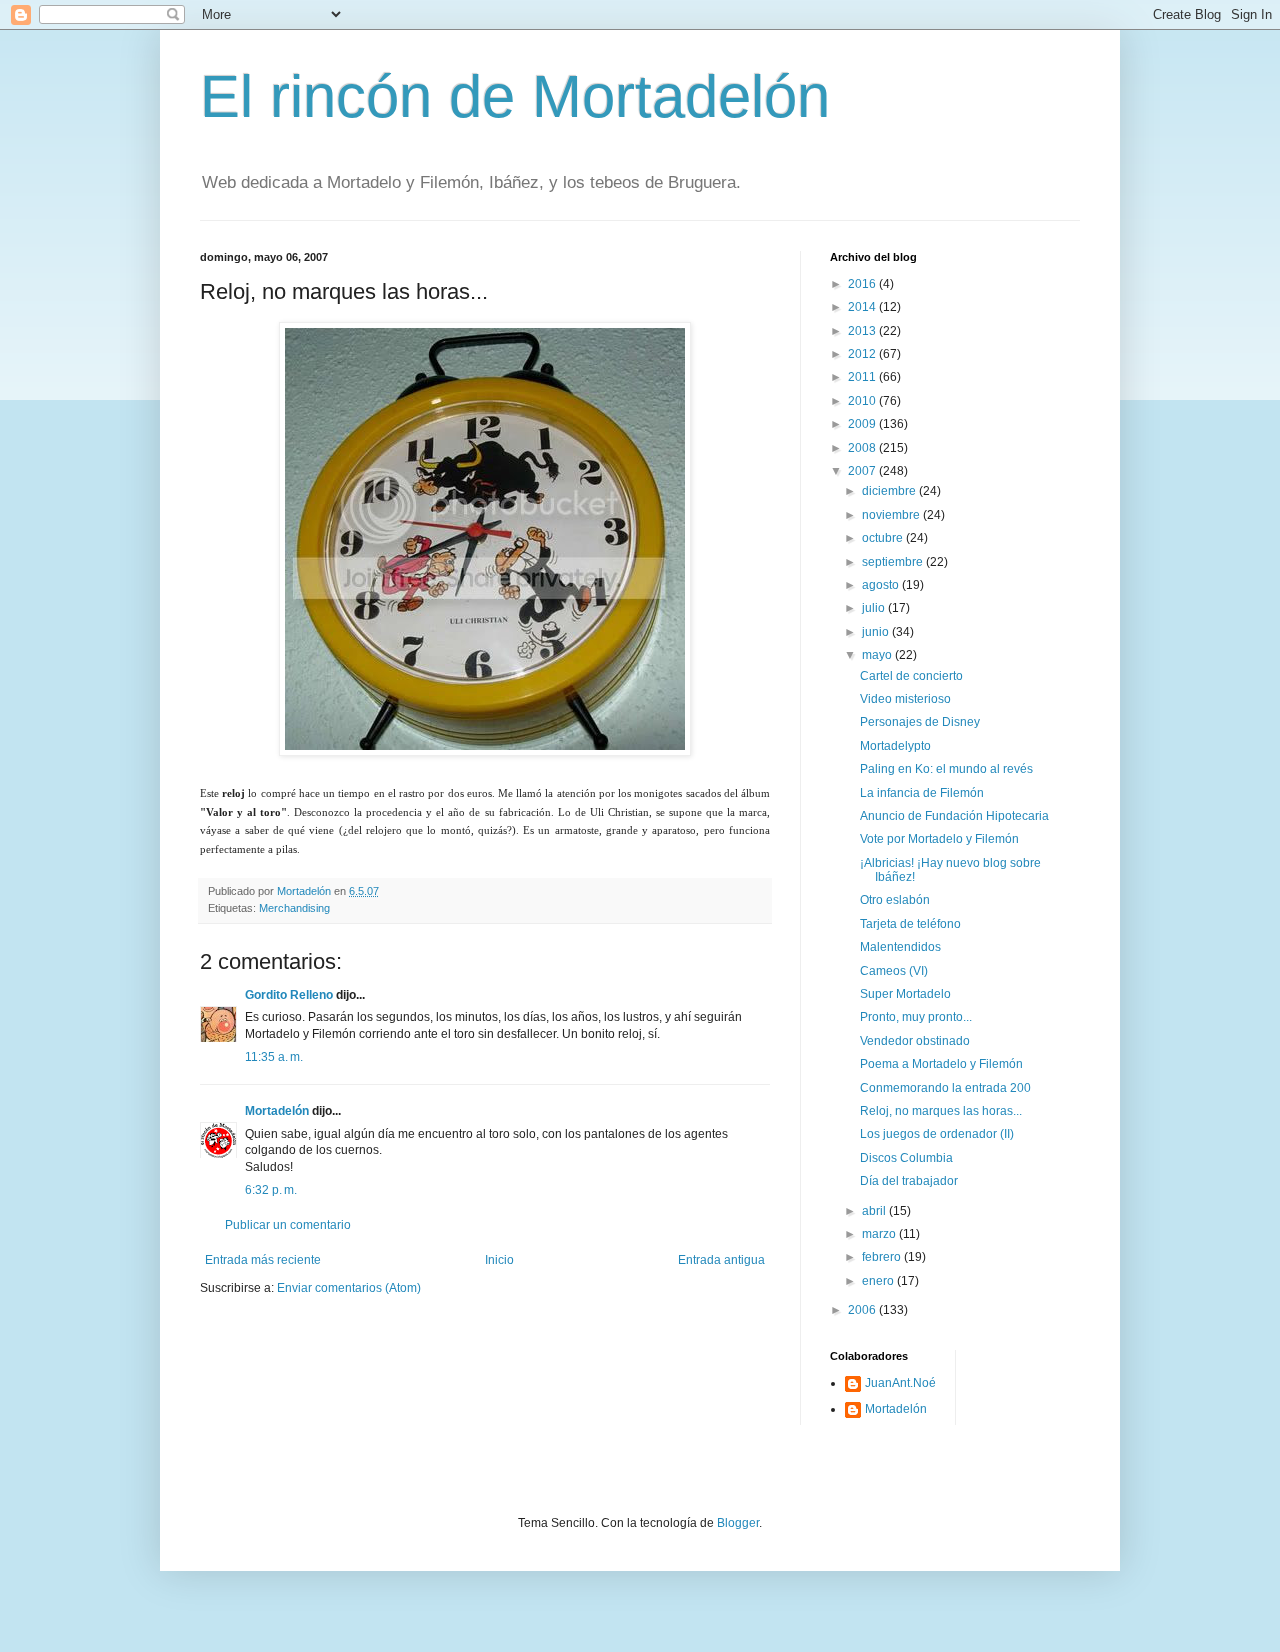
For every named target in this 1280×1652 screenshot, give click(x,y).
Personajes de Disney (920, 722)
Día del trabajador (909, 1181)
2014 (863, 307)
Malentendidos (900, 947)
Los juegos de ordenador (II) (937, 1134)
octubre (884, 538)
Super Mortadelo (905, 994)
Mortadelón (277, 1111)
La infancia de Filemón (922, 793)
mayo (878, 655)
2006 (863, 1310)
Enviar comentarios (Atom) (349, 1288)
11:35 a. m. (274, 1057)
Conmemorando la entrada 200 (945, 1088)
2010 (863, 401)
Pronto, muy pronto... (916, 1017)
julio (875, 608)
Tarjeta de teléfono (910, 924)
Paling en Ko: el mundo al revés (946, 769)
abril (875, 1211)
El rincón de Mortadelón (515, 96)
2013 (863, 331)
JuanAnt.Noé (900, 1383)
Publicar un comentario (288, 1225)
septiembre (894, 562)
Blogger (738, 1523)
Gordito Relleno (289, 995)
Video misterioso (905, 699)
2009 (863, 424)
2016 (863, 284)
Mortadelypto (895, 746)
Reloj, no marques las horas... (941, 1111)
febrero (883, 1257)
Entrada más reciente (263, 1260)
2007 (863, 471)
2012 (863, 354)
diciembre (890, 491)
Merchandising (294, 908)
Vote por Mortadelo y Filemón (939, 839)
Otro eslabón (895, 900)
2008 (863, 448)
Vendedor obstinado (915, 1041)
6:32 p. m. (271, 1190)
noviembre (892, 515)
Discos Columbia (906, 1158)
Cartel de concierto (911, 676)
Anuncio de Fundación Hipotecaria (954, 816)
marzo (880, 1234)
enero (879, 1281)
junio (877, 632)
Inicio (499, 1260)
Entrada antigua (721, 1260)
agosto (882, 585)
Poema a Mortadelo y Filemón (941, 1064)
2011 (863, 377)
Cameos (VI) (894, 971)
